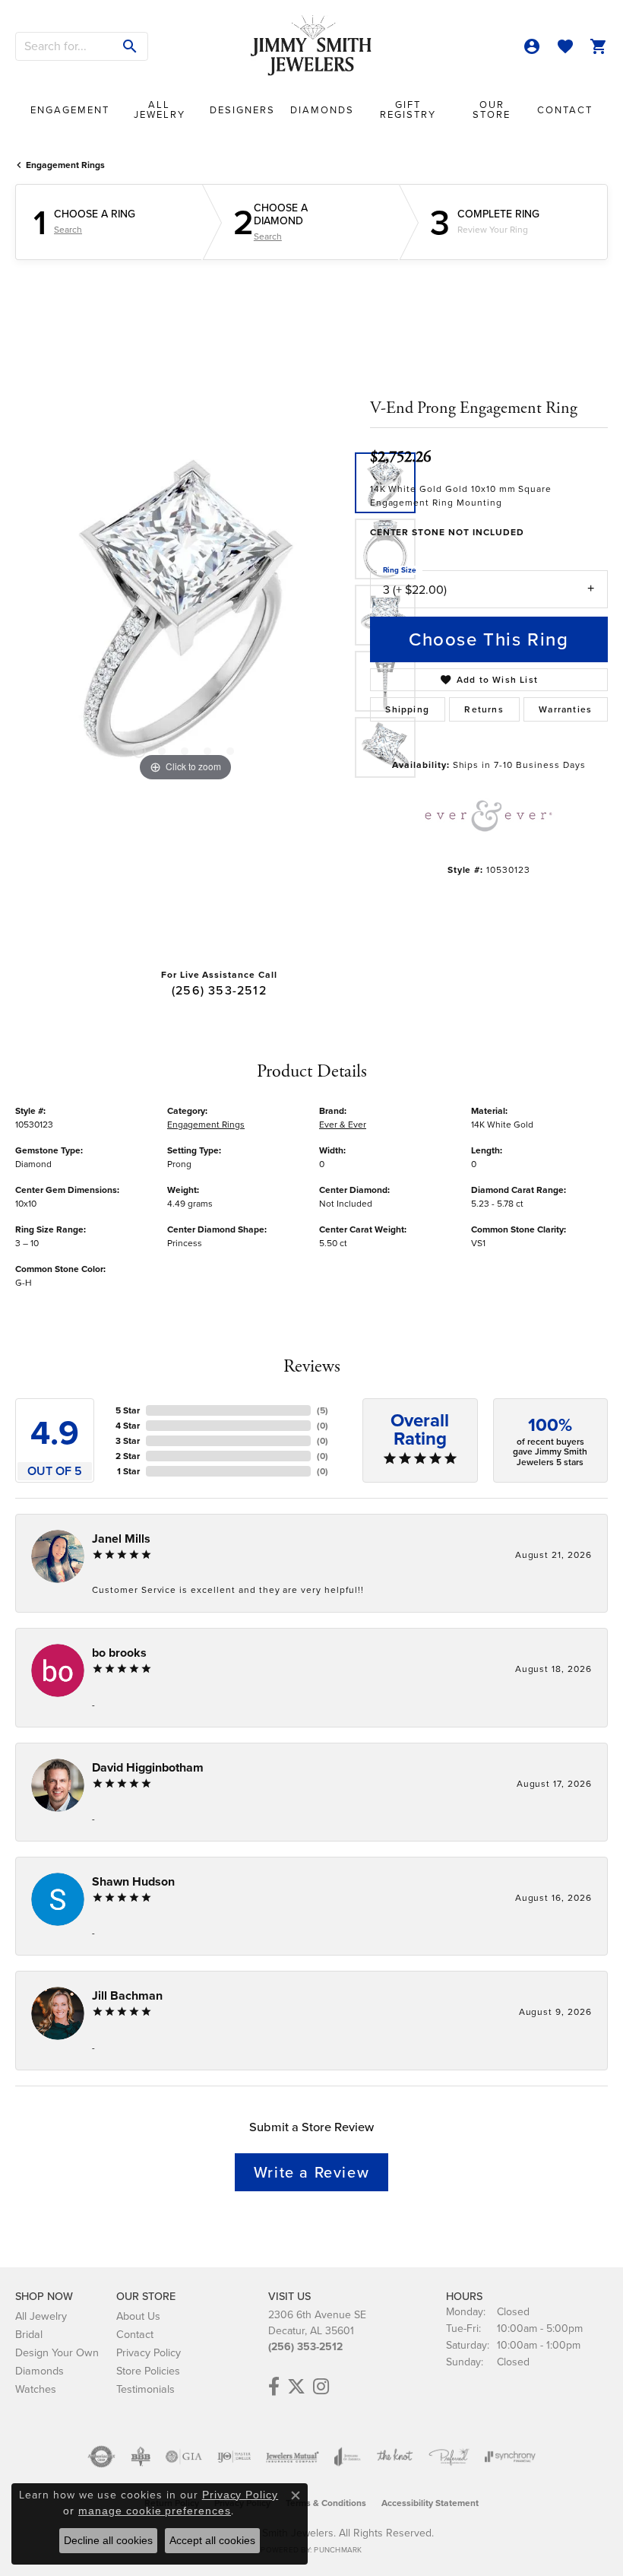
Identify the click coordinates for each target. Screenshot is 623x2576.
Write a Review (311, 2172)
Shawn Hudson (133, 1881)
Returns (484, 709)
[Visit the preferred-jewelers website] (449, 2457)
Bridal (29, 2334)
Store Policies (148, 2371)
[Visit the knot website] (395, 2457)
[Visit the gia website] (184, 2457)
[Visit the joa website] (348, 2457)
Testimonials (145, 2389)
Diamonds (322, 110)
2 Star (128, 1456)
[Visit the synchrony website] (510, 2457)
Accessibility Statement (430, 2503)
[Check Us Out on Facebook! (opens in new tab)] (274, 2387)
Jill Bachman (127, 1995)
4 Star (128, 1426)
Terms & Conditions (326, 2503)
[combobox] (65, 46)
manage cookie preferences (155, 2511)
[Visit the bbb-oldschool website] (140, 2457)
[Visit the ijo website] (234, 2457)
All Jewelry (160, 109)
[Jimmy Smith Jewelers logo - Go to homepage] (311, 46)
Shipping (407, 709)
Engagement (70, 110)
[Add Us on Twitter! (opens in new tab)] (296, 2387)
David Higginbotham (148, 1767)
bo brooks (119, 1653)
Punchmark (338, 2550)
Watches (36, 2389)
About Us (138, 2316)
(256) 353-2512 (219, 990)
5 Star (128, 1410)
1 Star (128, 1471)
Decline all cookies (108, 2540)
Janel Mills (121, 1539)
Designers (242, 110)
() (323, 1410)
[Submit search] (130, 46)
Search (68, 230)
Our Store (492, 109)
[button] (532, 46)
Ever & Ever (343, 1125)
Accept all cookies (212, 2540)
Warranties (565, 709)
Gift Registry (408, 109)
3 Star (128, 1441)
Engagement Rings (65, 165)
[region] (185, 615)
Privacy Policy (149, 2352)
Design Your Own (57, 2352)
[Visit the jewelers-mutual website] (292, 2457)
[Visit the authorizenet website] (101, 2457)
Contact (565, 110)
